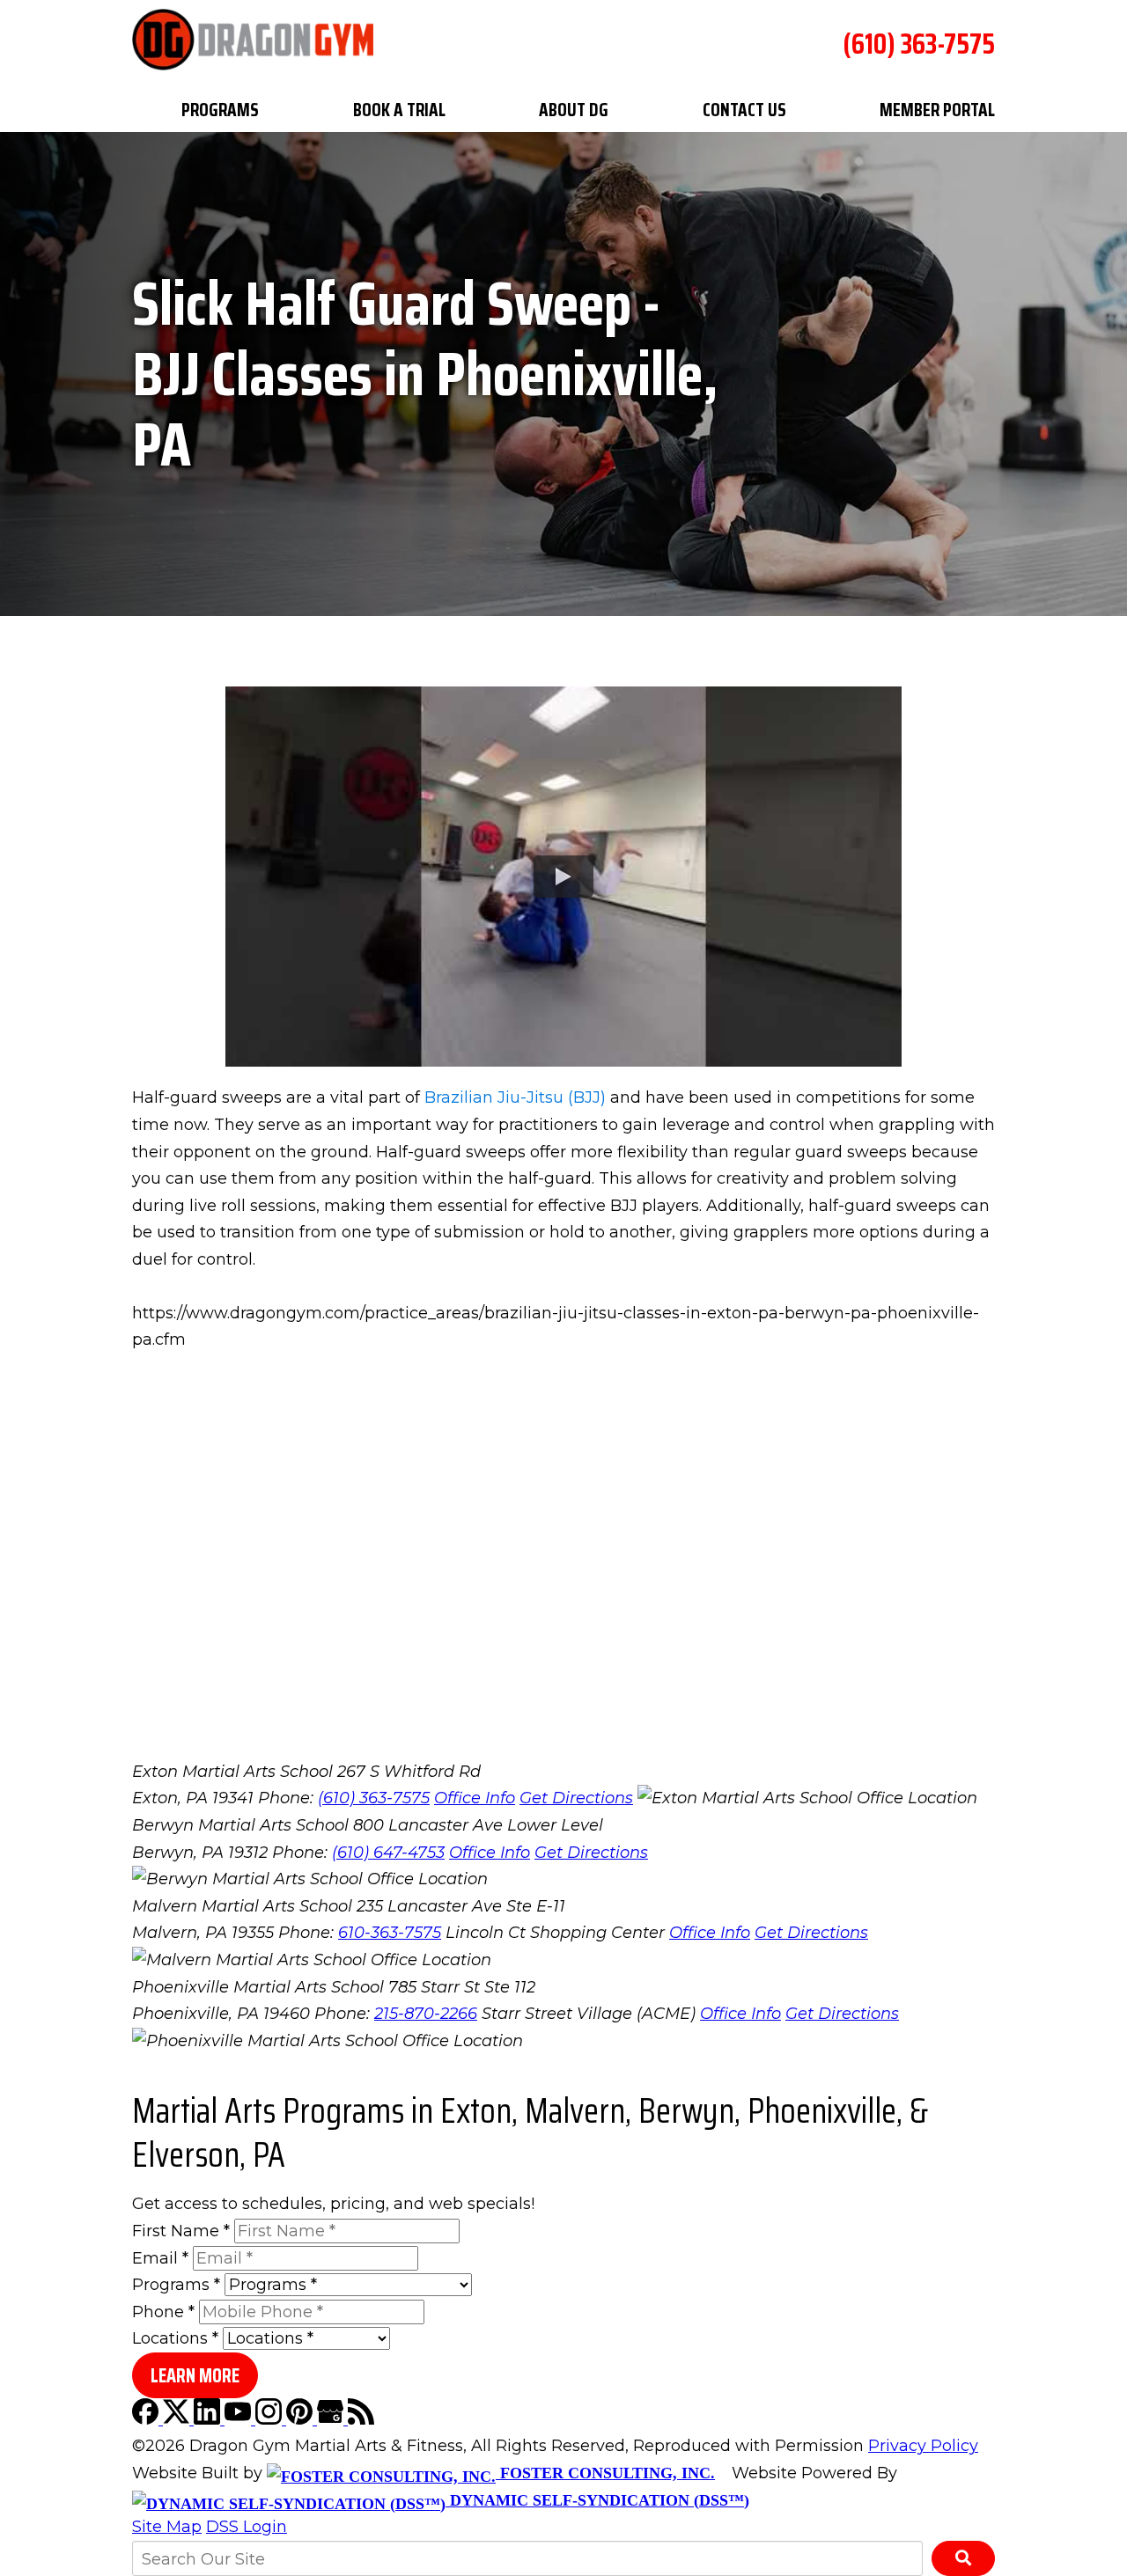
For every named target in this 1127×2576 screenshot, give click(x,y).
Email (160, 2258)
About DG (574, 110)
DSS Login (247, 2527)
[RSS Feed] (361, 2419)
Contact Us (744, 110)
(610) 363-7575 (919, 44)
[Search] (963, 2558)
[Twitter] (178, 2419)
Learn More (195, 2376)
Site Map (167, 2527)
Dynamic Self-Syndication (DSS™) (597, 2500)
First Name (181, 2231)
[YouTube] (240, 2419)
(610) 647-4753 (388, 1853)
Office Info (475, 1798)
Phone (163, 2312)
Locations (175, 2338)
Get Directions (576, 1798)
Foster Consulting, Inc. (605, 2473)
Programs (220, 110)
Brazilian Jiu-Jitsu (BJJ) (515, 1097)
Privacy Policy (923, 2446)
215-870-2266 (426, 2014)
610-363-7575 (390, 1933)
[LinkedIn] (209, 2419)
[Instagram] (271, 2419)
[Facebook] (147, 2419)
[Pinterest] (302, 2419)
